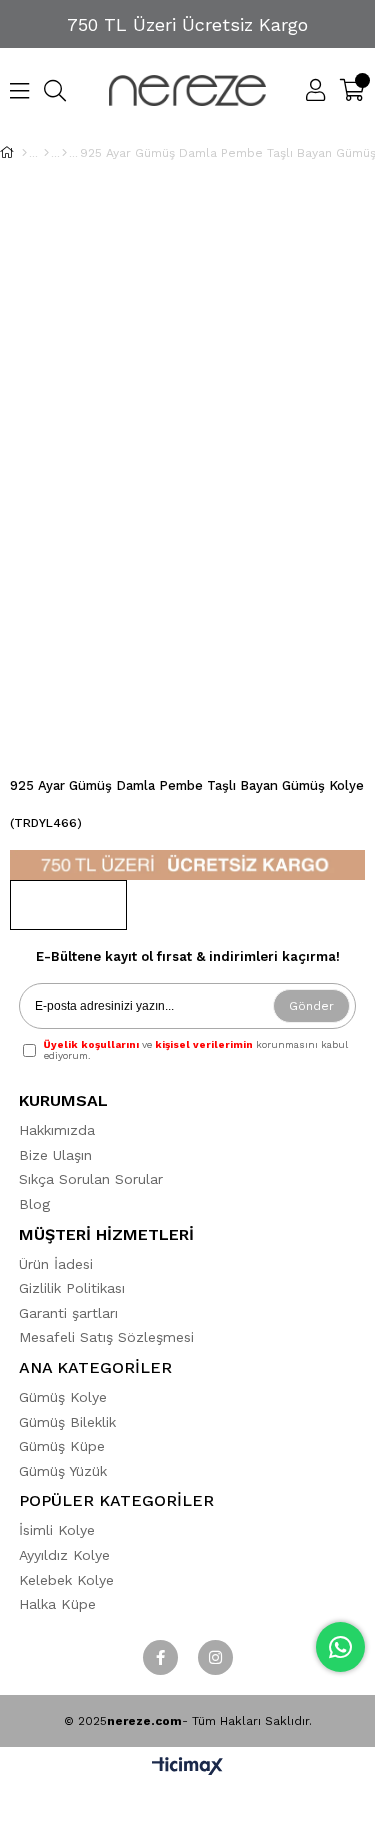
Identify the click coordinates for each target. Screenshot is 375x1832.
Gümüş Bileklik (67, 1422)
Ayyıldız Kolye (64, 1555)
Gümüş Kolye (63, 1397)
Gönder (311, 1006)
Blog (34, 1204)
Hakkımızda (57, 1130)
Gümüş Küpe (62, 1446)
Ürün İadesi (56, 1264)
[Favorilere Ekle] (68, 905)
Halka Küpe (57, 1604)
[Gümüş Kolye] (46, 153)
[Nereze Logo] (188, 90)
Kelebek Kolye (66, 1580)
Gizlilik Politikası (72, 1288)
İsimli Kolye (57, 1530)
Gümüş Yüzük (63, 1471)
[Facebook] (160, 1657)
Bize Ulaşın (55, 1155)
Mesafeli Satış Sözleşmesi (106, 1337)
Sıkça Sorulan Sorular (91, 1179)
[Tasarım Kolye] (64, 153)
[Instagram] (215, 1657)
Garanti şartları (68, 1313)
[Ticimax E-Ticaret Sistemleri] (187, 1767)
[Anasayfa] (24, 153)
